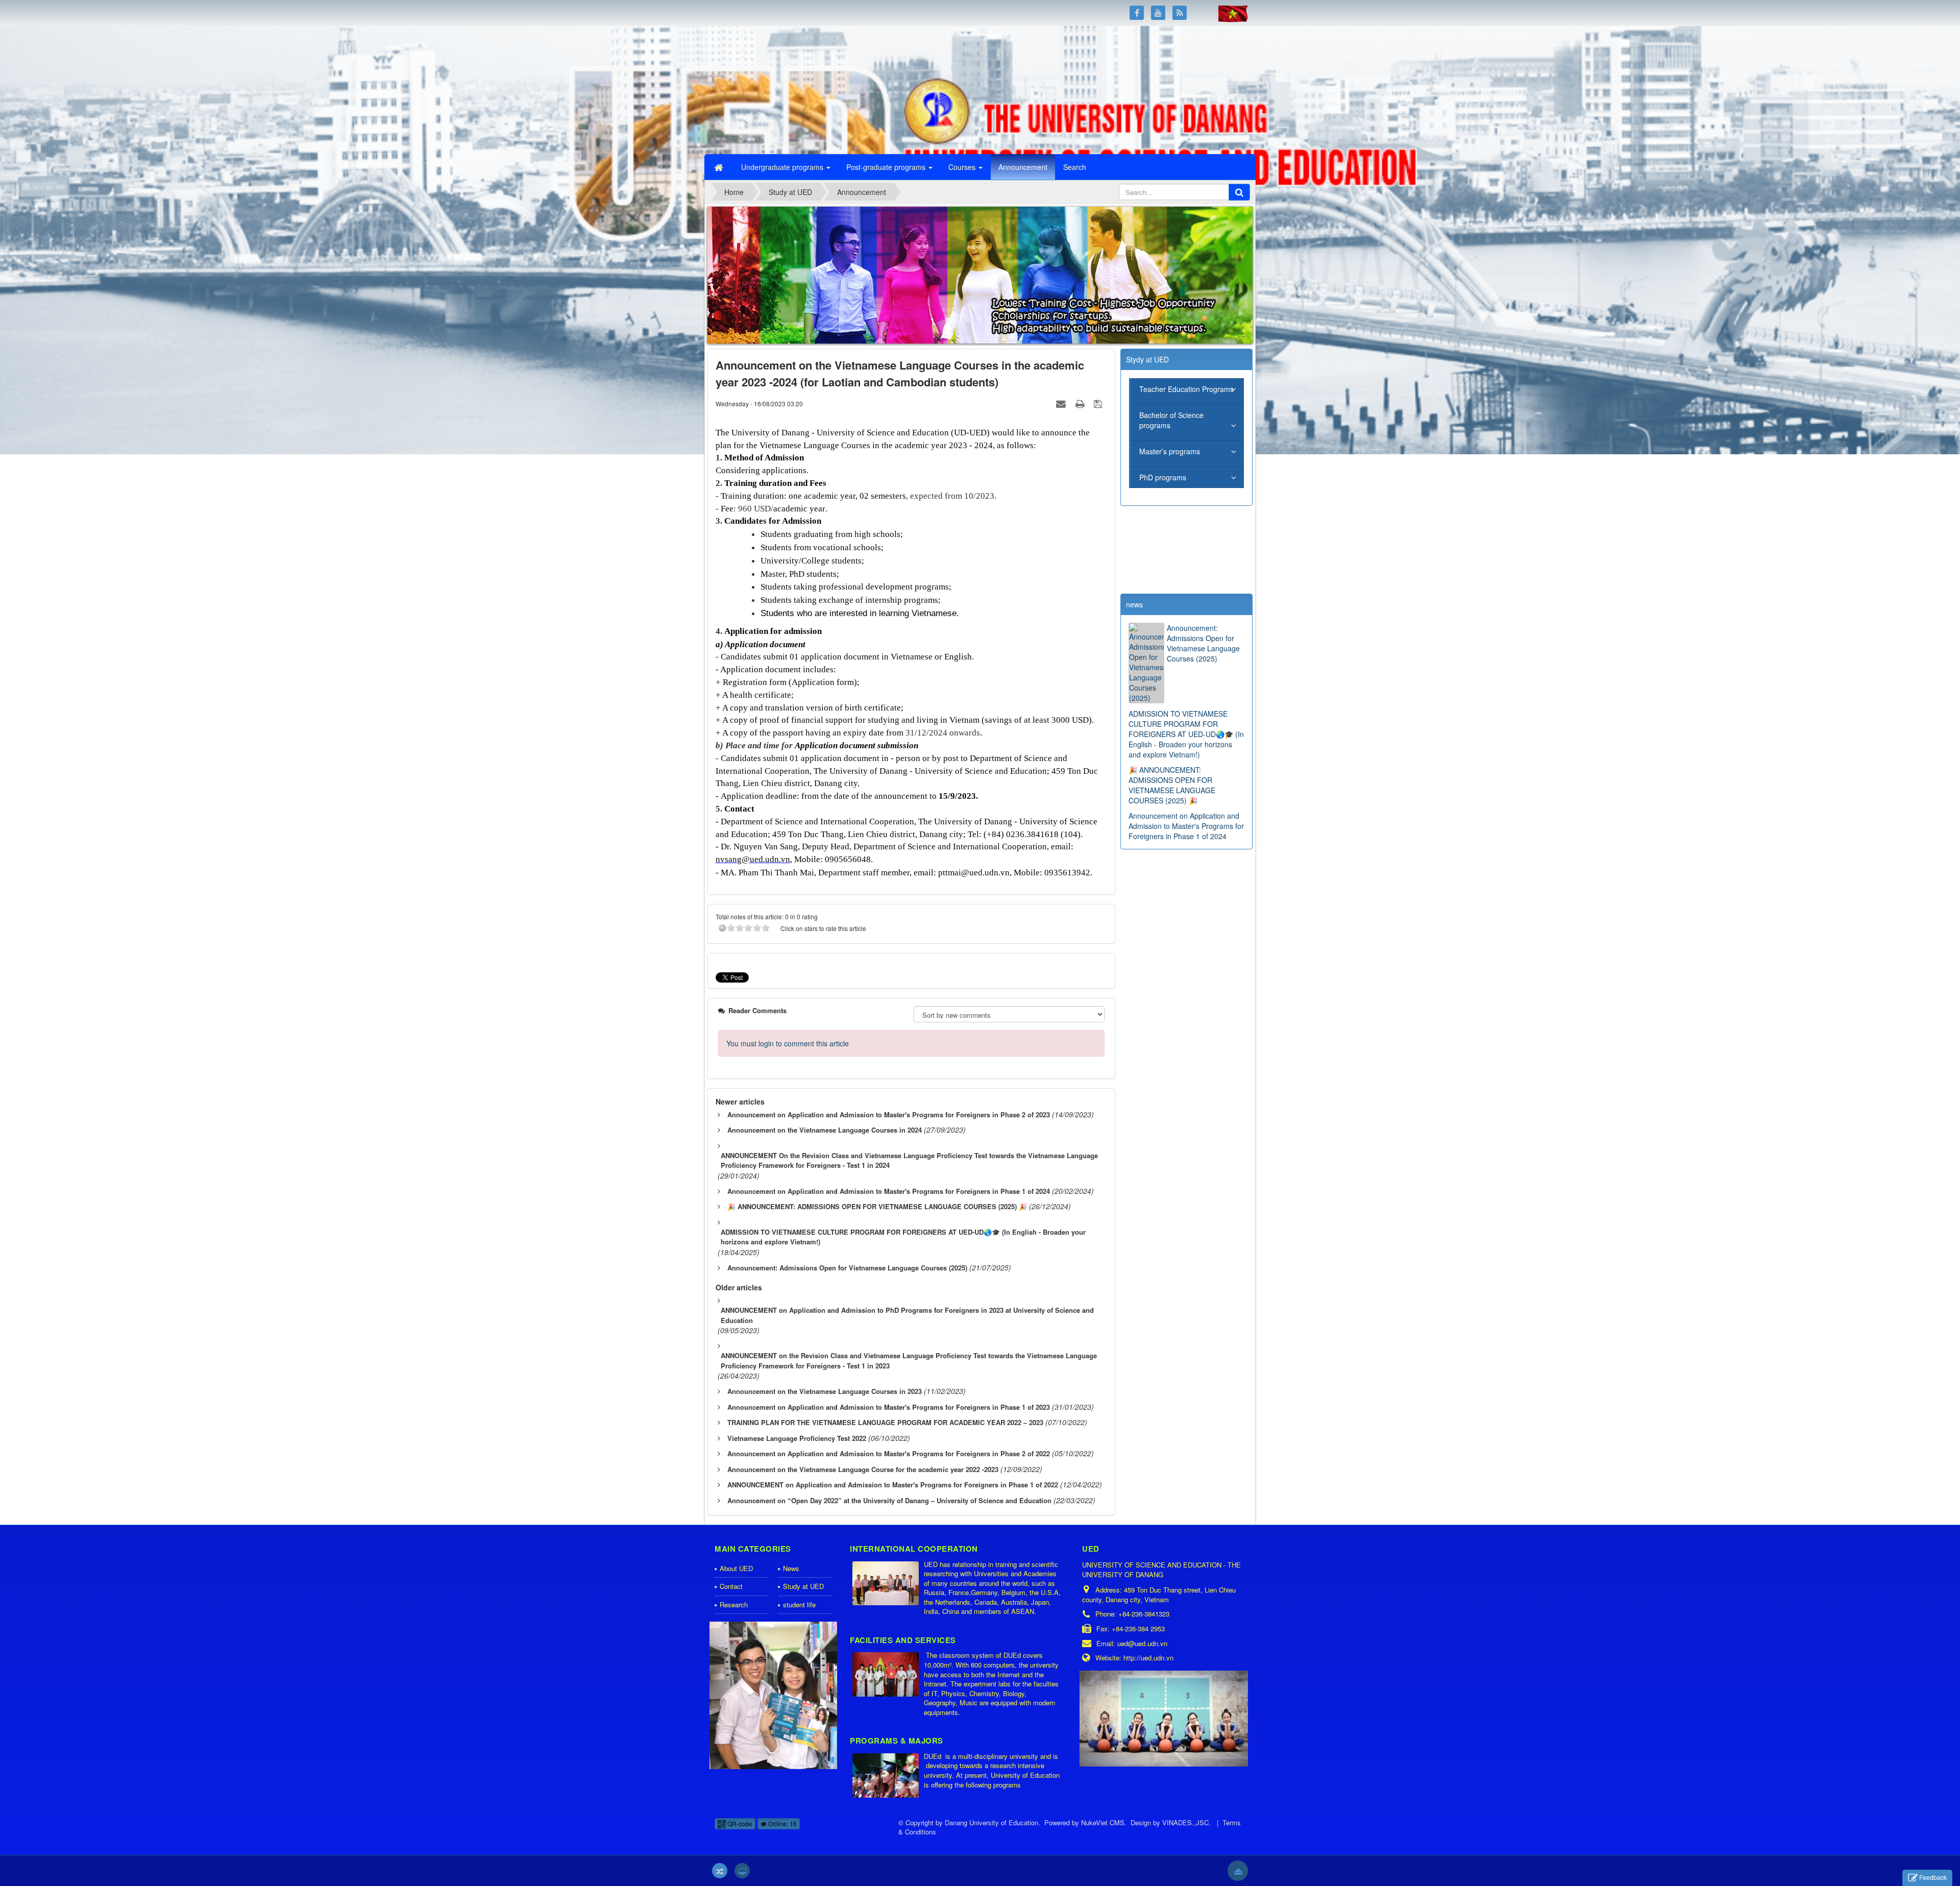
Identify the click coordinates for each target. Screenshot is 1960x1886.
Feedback (1933, 1877)
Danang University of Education (991, 1822)
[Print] (1081, 403)
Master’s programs (1170, 451)
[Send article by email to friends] (1062, 403)
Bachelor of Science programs (1171, 420)
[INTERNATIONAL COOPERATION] (887, 1584)
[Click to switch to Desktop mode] (742, 1871)
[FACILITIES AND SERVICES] (887, 1675)
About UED (736, 1568)
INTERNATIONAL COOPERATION (914, 1549)
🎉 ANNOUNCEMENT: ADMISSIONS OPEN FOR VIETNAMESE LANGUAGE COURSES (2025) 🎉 (1172, 785)
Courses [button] (963, 167)
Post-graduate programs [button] (887, 167)
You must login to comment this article (788, 1043)
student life (799, 1605)
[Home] (720, 167)
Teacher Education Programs (1186, 389)
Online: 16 (782, 1823)
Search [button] (1075, 167)
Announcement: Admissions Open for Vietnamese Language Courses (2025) (1203, 643)
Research (734, 1605)
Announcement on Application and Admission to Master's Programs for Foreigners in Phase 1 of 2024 (1186, 826)
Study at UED (803, 1586)
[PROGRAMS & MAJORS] (887, 1776)
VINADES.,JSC (1185, 1822)
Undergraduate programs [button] (783, 167)
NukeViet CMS (1103, 1822)
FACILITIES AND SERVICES (903, 1640)
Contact (731, 1586)
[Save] (1099, 403)
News (791, 1568)
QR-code (739, 1823)
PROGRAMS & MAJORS (897, 1741)
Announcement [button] (1023, 167)
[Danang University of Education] (768, 89)
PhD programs (1163, 477)
